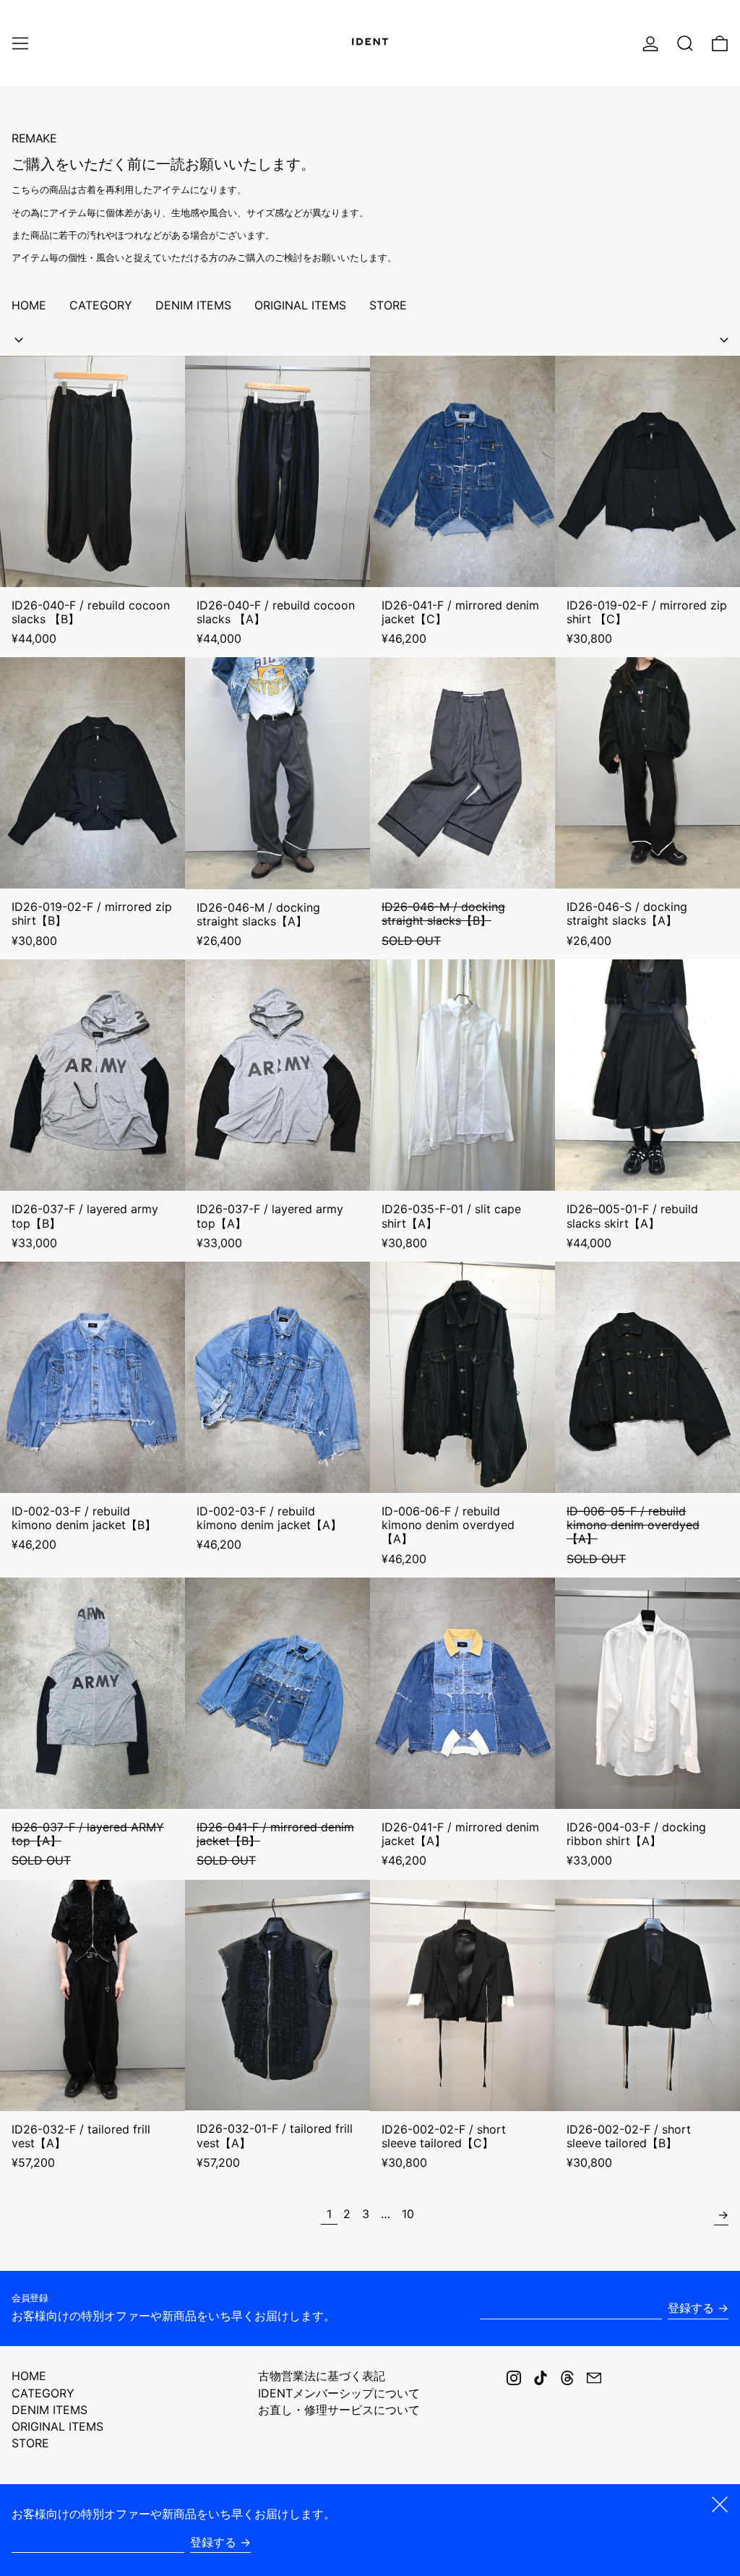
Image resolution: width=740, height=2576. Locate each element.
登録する (691, 2308)
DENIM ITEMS (50, 2410)
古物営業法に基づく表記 (322, 2376)
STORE (30, 2443)
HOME (29, 2376)
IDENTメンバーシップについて (339, 2393)
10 (410, 2213)
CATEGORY (43, 2393)
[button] (685, 43)
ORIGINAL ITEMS (57, 2426)
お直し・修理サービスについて (339, 2410)
